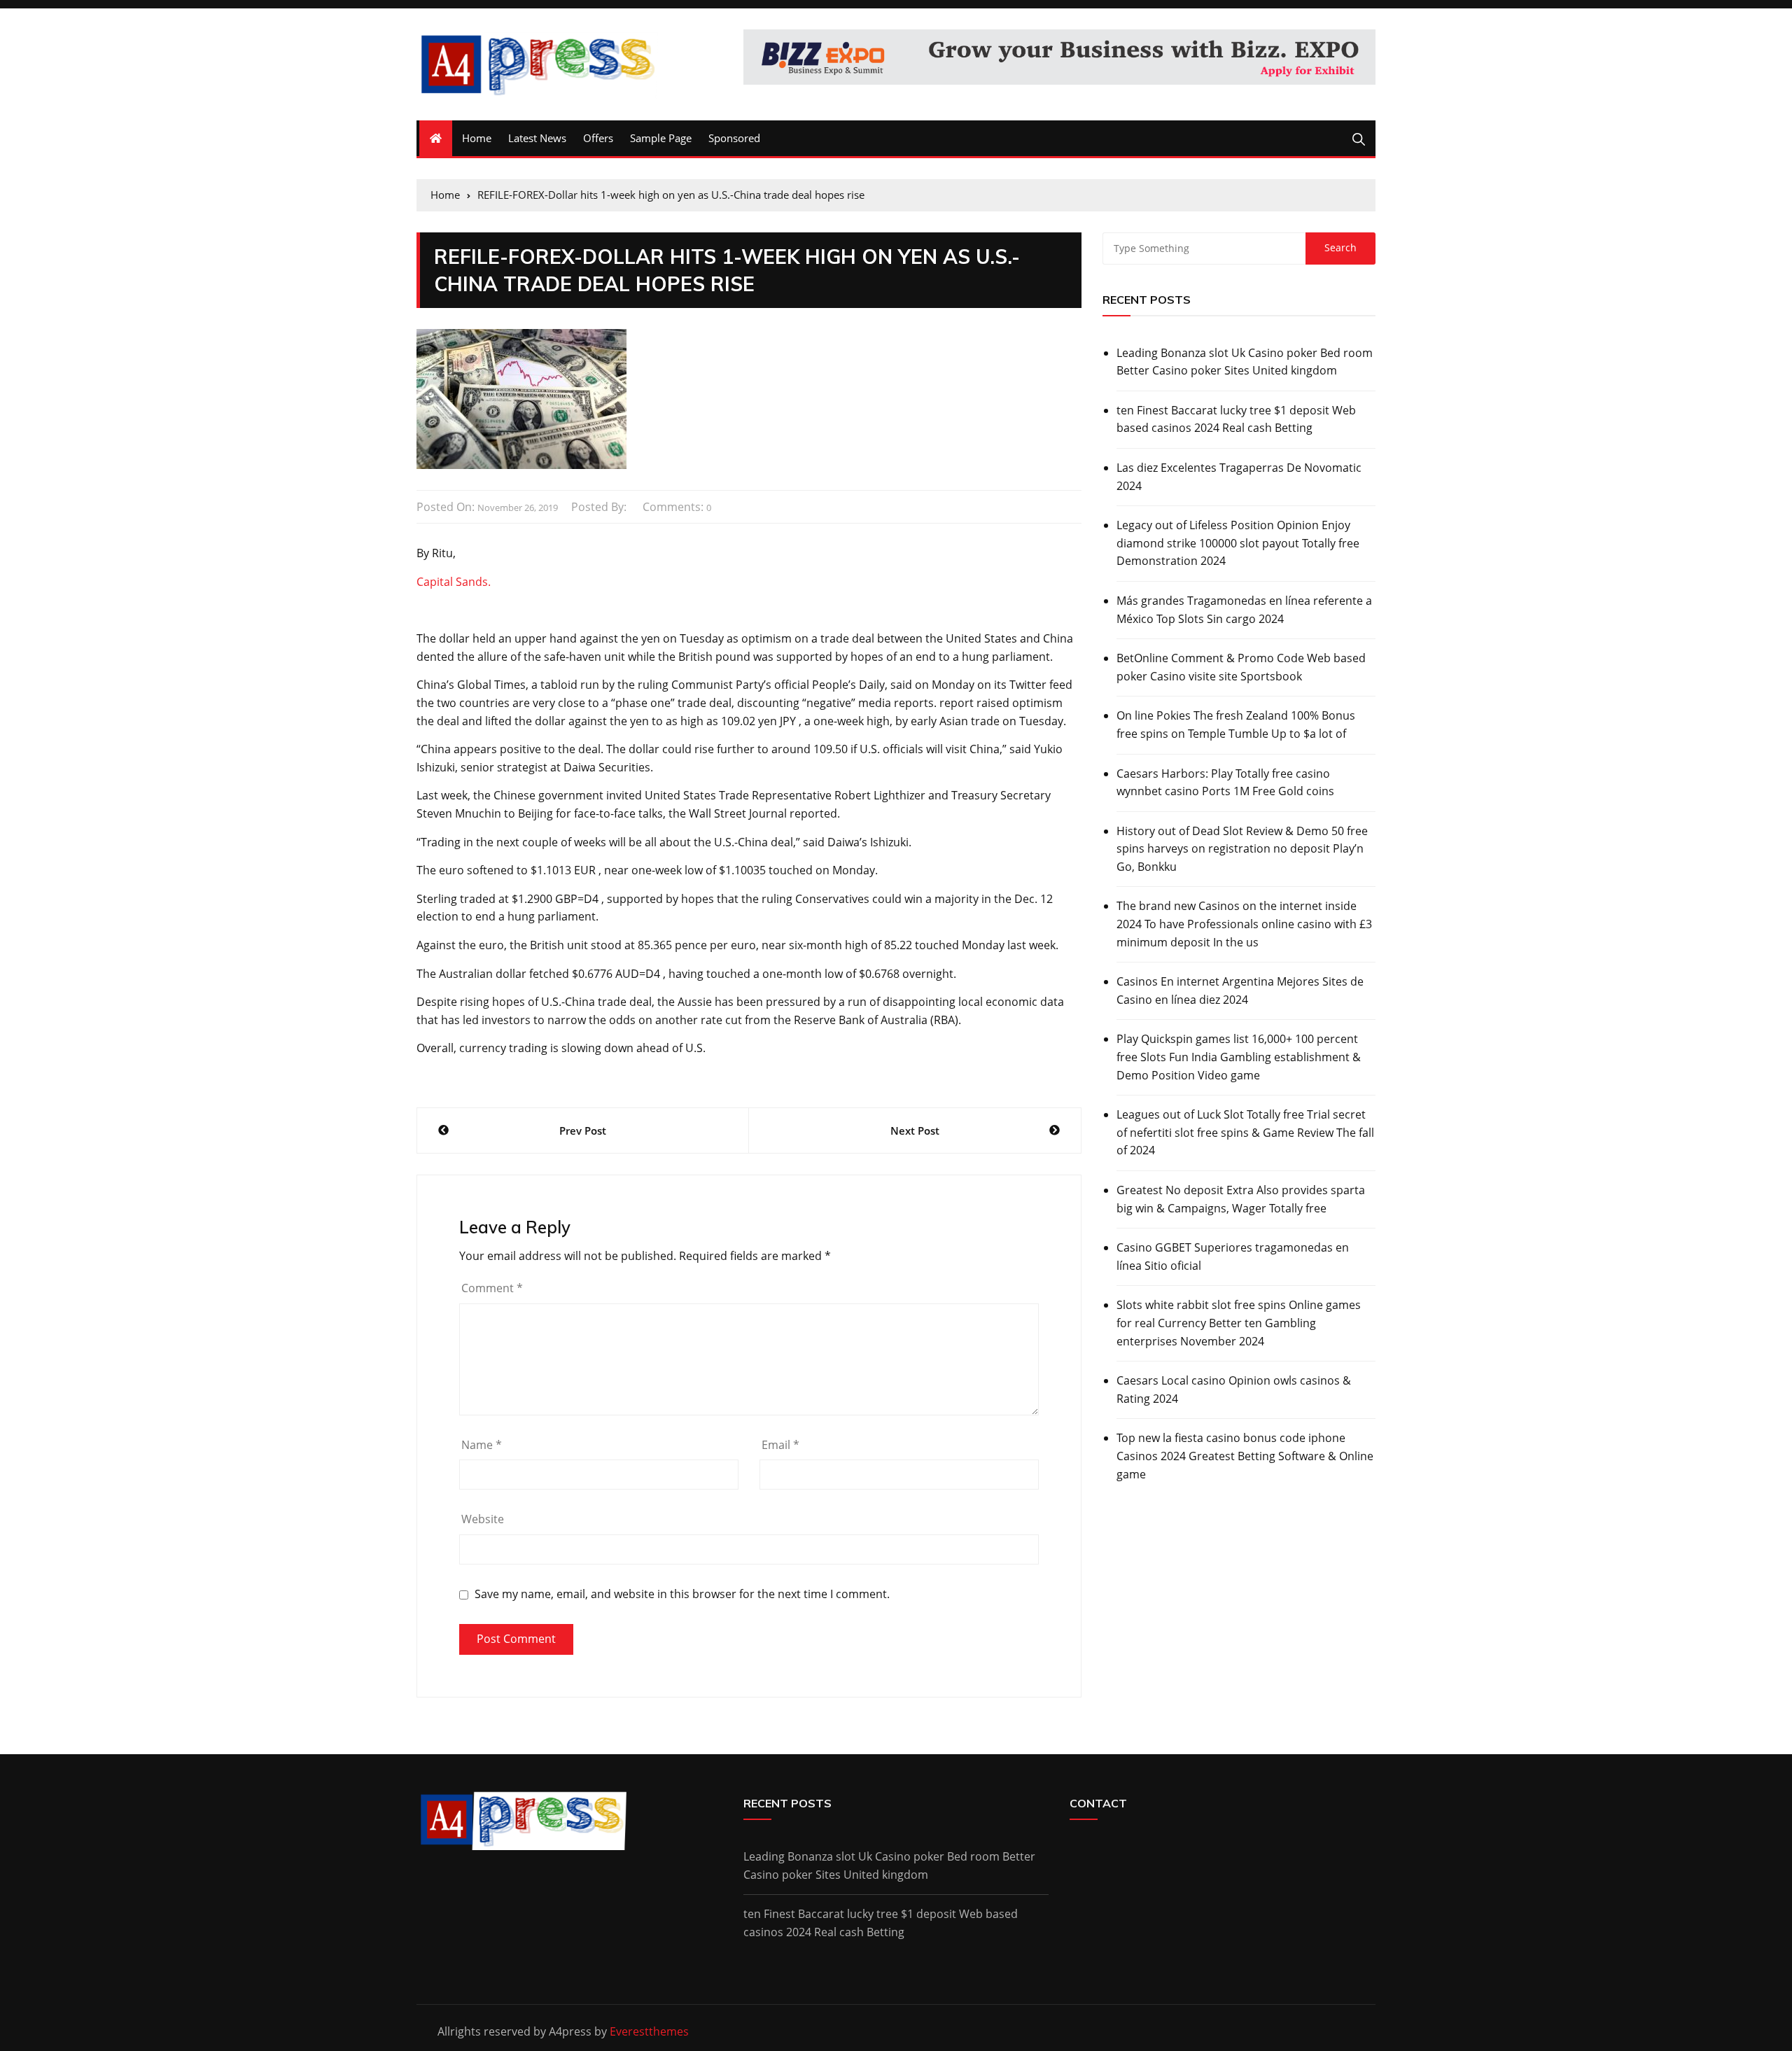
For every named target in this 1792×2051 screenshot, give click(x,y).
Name (482, 1445)
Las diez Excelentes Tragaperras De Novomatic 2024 (1239, 477)
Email (780, 1445)
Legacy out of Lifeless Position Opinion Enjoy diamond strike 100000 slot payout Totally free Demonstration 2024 (1238, 543)
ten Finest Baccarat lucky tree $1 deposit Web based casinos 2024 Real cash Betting (1236, 419)
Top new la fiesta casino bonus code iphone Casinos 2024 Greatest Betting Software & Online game (1245, 1456)
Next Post (915, 1130)
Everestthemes (649, 2031)
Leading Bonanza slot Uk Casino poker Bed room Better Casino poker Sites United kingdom (1245, 362)
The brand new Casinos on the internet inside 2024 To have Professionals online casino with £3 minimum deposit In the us (1244, 924)
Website (483, 1519)
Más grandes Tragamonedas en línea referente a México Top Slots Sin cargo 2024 (1244, 610)
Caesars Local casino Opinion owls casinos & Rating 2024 (1234, 1389)
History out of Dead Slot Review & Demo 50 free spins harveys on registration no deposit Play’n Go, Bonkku (1242, 849)
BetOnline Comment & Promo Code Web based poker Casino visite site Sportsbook (1241, 667)
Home (477, 138)
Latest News (537, 138)
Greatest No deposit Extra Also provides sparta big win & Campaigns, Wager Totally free (1241, 1199)
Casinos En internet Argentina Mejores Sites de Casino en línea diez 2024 (1240, 990)
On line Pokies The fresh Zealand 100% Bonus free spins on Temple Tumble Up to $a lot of (1236, 724)
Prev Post (583, 1130)
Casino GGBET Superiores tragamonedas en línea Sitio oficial (1233, 1256)
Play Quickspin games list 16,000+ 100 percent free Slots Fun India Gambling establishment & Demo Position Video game (1239, 1057)
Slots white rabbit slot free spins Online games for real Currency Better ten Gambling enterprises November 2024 (1239, 1323)
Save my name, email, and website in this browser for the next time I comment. (682, 1594)
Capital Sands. (454, 582)
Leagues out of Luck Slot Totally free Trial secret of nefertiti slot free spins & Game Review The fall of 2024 (1245, 1132)
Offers (598, 138)
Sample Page (661, 138)
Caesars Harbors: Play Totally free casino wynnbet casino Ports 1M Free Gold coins (1225, 783)
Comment (492, 1288)
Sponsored (734, 138)
